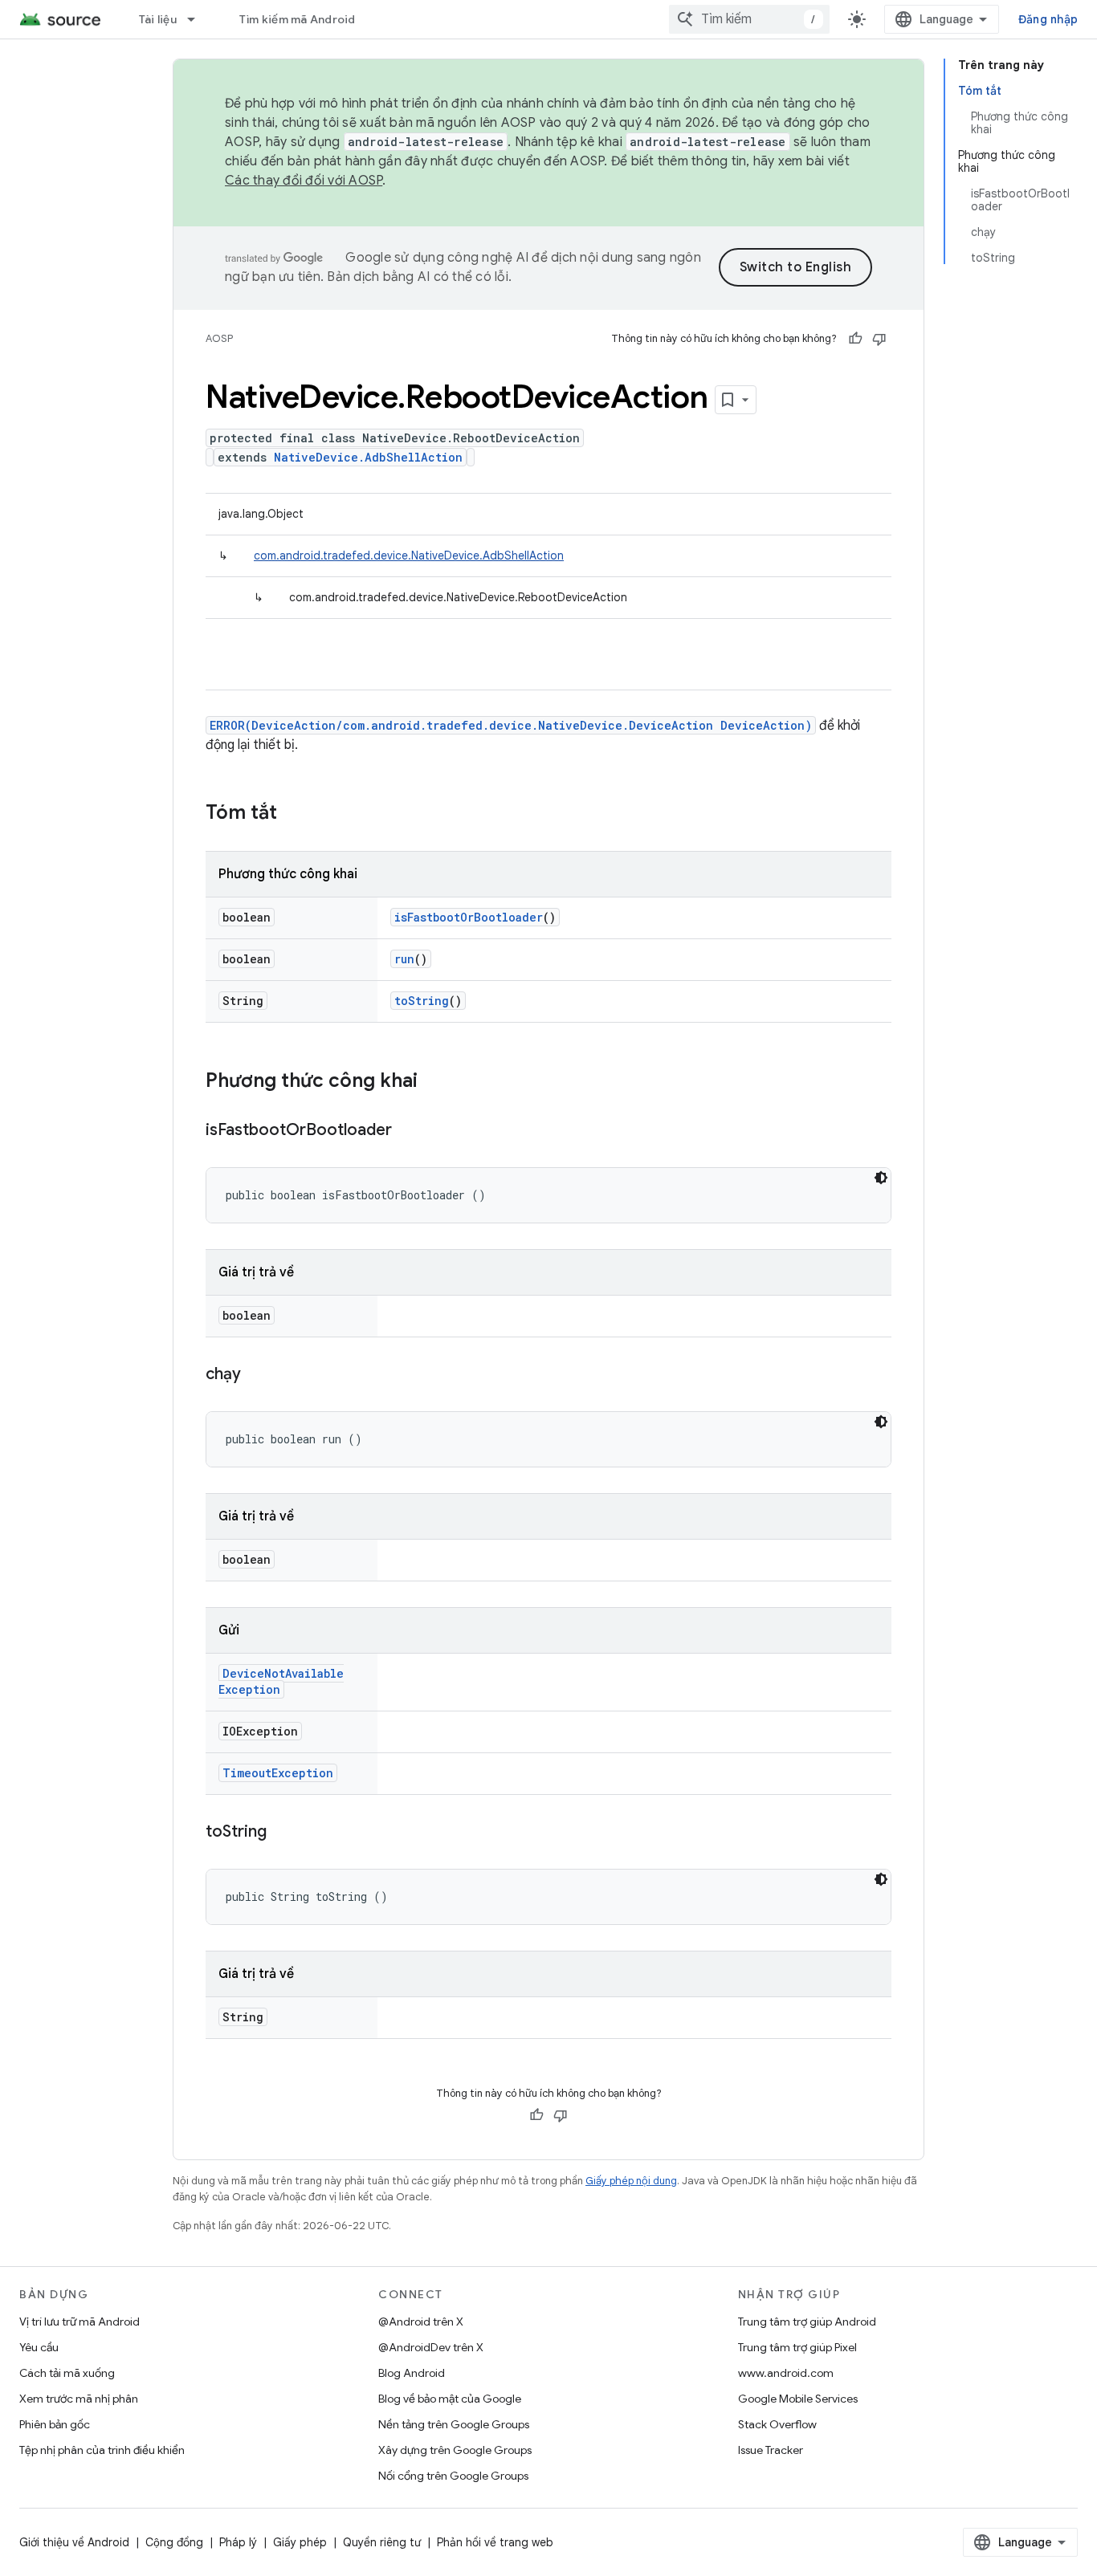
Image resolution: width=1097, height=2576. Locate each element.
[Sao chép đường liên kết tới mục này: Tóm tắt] (293, 814)
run (404, 959)
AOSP (219, 338)
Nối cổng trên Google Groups (453, 2476)
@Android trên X (421, 2322)
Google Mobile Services (798, 2399)
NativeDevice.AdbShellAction (368, 457)
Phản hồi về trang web (495, 2542)
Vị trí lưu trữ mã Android (80, 2322)
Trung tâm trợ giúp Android (807, 2322)
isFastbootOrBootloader (469, 917)
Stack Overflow (777, 2424)
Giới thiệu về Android (74, 2542)
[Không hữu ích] (879, 339)
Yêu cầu (39, 2347)
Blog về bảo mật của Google (450, 2399)
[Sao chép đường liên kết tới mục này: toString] (283, 1833)
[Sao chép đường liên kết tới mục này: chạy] (257, 1375)
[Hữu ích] (855, 339)
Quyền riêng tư (382, 2542)
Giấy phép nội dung (631, 2181)
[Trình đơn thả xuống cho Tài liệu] (198, 19)
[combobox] (749, 19)
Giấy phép (300, 2542)
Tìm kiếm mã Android (298, 19)
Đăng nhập (1048, 19)
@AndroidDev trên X (431, 2347)
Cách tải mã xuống (67, 2373)
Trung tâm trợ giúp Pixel (797, 2347)
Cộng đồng (174, 2542)
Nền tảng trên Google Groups (454, 2424)
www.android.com (786, 2373)
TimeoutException (278, 1773)
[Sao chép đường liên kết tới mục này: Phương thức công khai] (434, 1082)
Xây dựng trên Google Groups (455, 2450)
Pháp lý (238, 2542)
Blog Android (412, 2373)
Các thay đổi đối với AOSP (304, 181)
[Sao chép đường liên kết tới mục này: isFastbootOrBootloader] (408, 1131)
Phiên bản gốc (55, 2424)
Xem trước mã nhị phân (79, 2399)
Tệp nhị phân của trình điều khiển (102, 2450)
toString (422, 1001)
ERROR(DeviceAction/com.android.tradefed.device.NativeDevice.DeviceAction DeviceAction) (511, 725)
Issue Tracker (771, 2450)
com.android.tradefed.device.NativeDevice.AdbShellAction (409, 555)
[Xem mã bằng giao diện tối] (881, 1178)
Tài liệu (158, 19)
